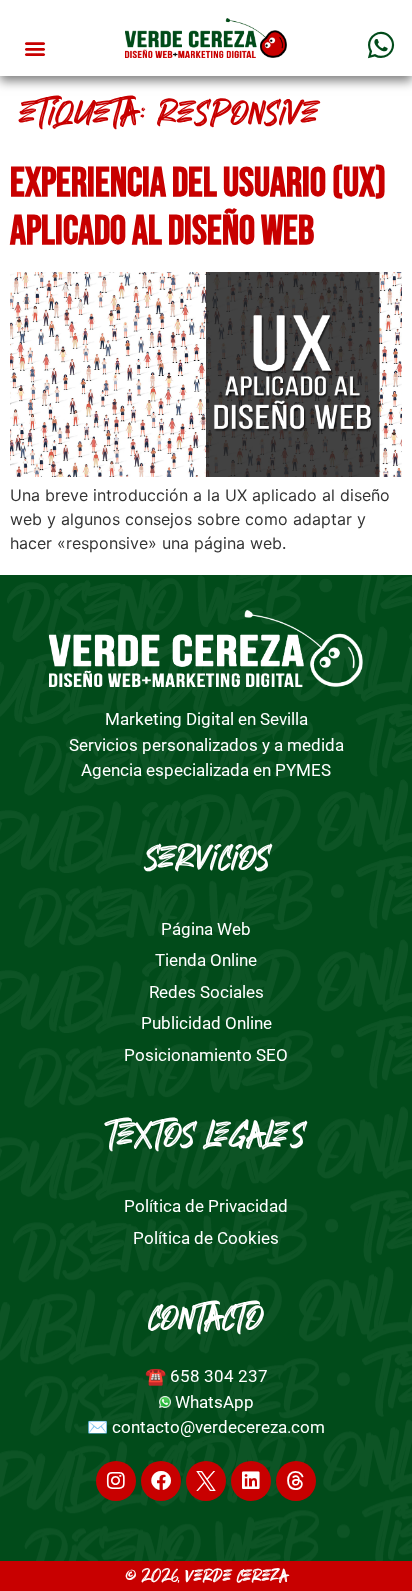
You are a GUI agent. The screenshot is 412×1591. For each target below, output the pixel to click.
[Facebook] (161, 1481)
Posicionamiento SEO (206, 1055)
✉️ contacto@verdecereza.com (206, 1427)
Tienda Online (206, 960)
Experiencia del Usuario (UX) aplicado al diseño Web (198, 208)
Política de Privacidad (206, 1206)
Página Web (206, 929)
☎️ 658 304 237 (206, 1376)
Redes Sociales (206, 992)
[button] (35, 48)
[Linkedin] (251, 1481)
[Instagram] (116, 1481)
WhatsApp (214, 1402)
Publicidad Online (206, 1023)
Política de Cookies (206, 1238)
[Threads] (296, 1481)
